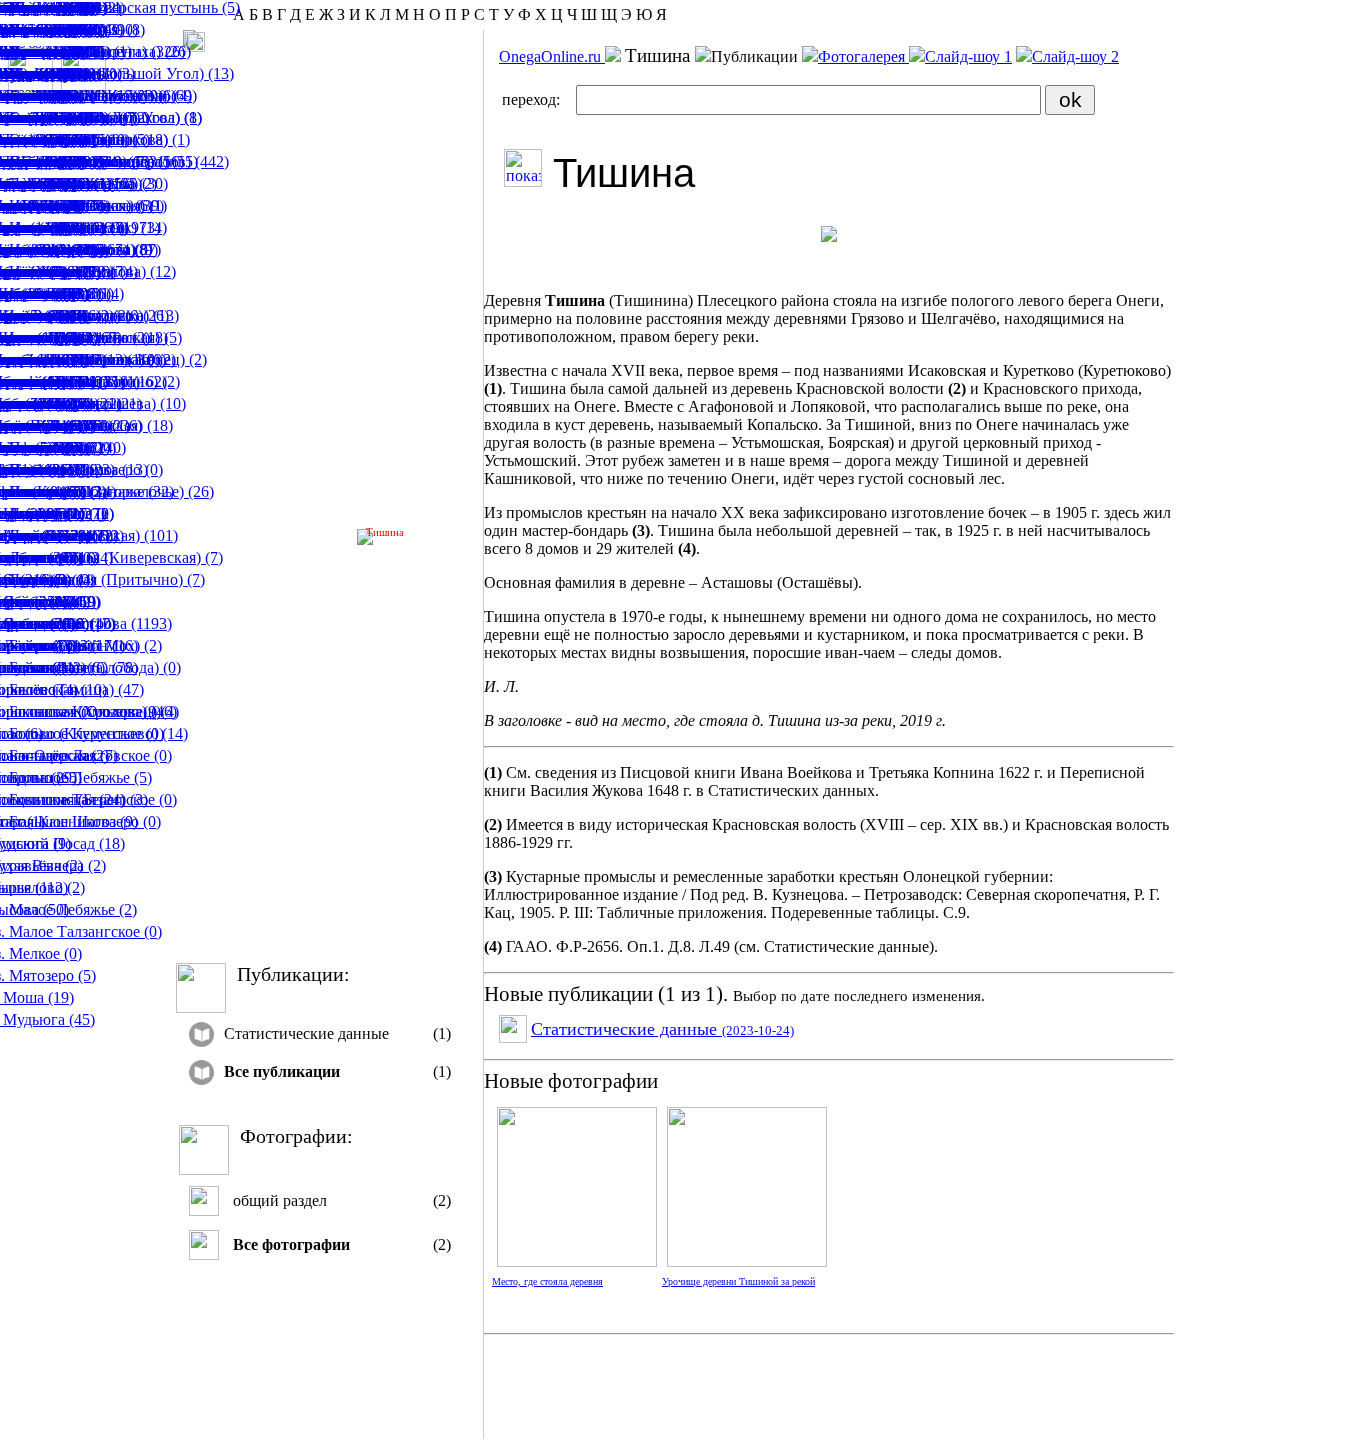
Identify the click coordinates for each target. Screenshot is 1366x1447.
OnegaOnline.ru (552, 56)
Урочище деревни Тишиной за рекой (738, 1281)
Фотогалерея (863, 56)
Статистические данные (306, 1033)
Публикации (756, 56)
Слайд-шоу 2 (1075, 56)
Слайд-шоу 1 (968, 56)
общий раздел (280, 1200)
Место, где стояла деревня (547, 1281)
